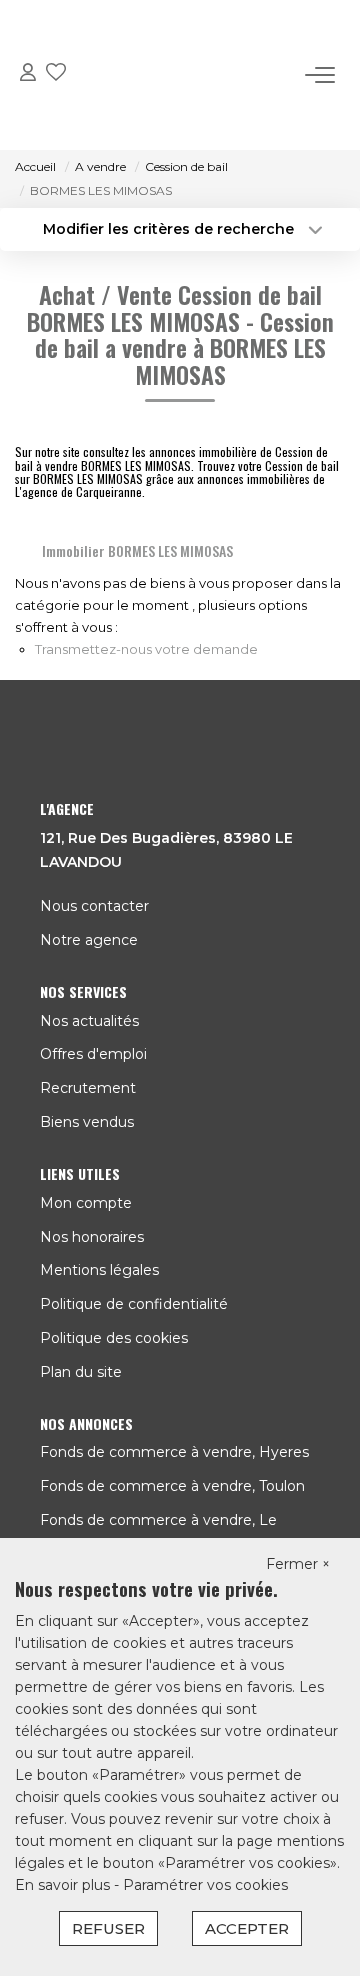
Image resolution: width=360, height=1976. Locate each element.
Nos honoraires (92, 1237)
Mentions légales (99, 1270)
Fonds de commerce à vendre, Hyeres (174, 1452)
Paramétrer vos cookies (205, 1885)
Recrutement (88, 1088)
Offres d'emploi (93, 1054)
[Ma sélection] (56, 75)
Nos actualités (89, 1021)
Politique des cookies (114, 1338)
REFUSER (108, 1928)
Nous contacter (94, 906)
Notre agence (89, 940)
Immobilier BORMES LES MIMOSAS (137, 550)
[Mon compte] (28, 75)
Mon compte (86, 1203)
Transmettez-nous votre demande (146, 649)
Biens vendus (87, 1122)
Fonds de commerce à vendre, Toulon (172, 1486)
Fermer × (298, 1564)
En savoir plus (64, 1885)
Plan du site (81, 1372)
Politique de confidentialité (134, 1304)
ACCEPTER (247, 1928)
